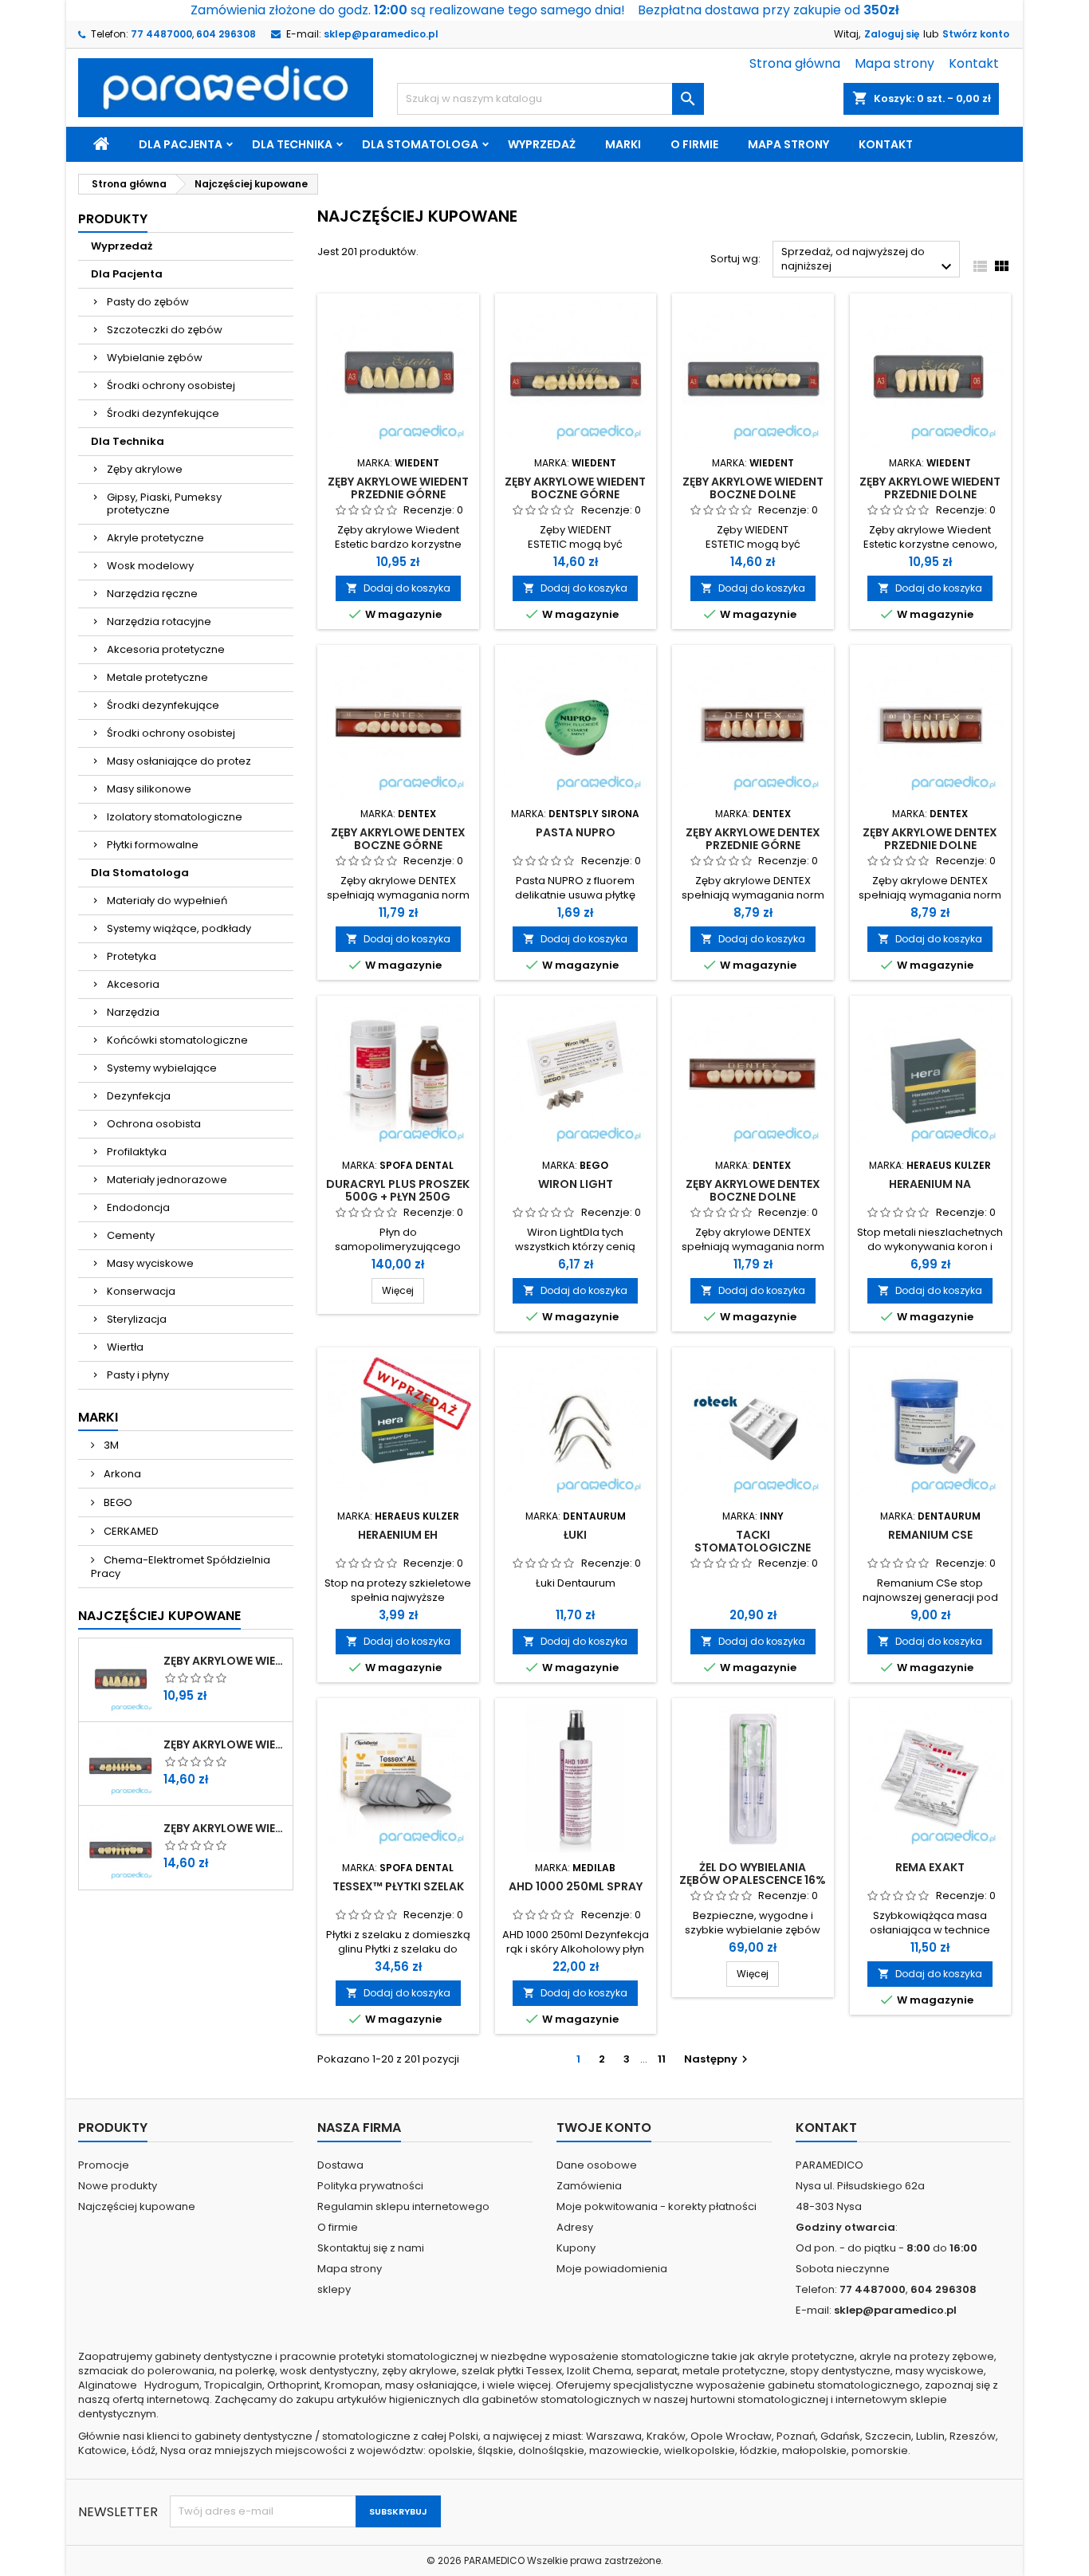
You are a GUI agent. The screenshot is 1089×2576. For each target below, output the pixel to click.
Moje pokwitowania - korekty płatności (657, 2206)
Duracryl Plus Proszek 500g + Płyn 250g (398, 1190)
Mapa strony (894, 63)
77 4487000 (161, 34)
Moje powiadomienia (612, 2269)
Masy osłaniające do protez (179, 761)
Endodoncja (138, 1207)
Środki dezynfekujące (163, 413)
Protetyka (132, 956)
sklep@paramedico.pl (381, 34)
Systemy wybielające (162, 1068)
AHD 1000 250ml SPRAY (576, 1886)
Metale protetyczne (157, 677)
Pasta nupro (576, 832)
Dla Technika (292, 144)
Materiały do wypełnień (167, 901)
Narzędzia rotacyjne (159, 621)
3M (110, 1445)
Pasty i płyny (138, 1375)
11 (662, 2059)
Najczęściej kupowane (137, 2206)
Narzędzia (133, 1012)
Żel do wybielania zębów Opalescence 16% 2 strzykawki (753, 1880)
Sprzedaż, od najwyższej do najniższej (869, 260)
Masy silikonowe (149, 789)
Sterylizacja (137, 1319)
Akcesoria (133, 984)
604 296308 (226, 34)
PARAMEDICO (494, 2560)
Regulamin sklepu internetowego (403, 2206)
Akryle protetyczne (155, 538)
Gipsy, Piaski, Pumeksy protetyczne (164, 503)
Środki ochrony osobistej (171, 385)
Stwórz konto (976, 34)
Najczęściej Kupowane (159, 1616)
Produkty (113, 219)
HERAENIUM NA (930, 1184)
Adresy (575, 2227)
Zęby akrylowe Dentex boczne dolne (753, 1190)
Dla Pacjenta (181, 144)
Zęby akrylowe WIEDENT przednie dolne (930, 488)
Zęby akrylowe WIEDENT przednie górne (225, 1661)
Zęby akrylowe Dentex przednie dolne (930, 839)
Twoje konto (604, 2128)
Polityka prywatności (370, 2186)
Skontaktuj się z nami (371, 2248)
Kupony (576, 2248)
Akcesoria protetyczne (166, 649)
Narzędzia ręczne (152, 594)
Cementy (131, 1235)
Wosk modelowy (150, 566)
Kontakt (974, 63)
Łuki (575, 1535)
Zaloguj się (892, 34)
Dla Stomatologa (420, 144)
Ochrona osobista (154, 1124)
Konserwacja (141, 1291)
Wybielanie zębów (155, 358)
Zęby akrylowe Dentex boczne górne (398, 839)
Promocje (104, 2165)
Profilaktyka (137, 1152)
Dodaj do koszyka (398, 588)
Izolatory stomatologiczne (175, 817)
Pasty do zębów (148, 302)
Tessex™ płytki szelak (398, 1886)
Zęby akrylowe (145, 469)
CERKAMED (130, 1531)
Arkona (121, 1474)
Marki (623, 144)
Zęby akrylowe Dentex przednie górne (753, 839)
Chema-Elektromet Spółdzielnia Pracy (181, 1567)
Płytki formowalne (153, 845)
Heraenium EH (398, 1535)
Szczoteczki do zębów (165, 330)
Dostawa (340, 2165)
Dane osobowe (597, 2165)
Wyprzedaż (542, 144)
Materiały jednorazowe (167, 1180)
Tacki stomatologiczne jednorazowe (753, 1548)
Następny (718, 2059)
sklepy (334, 2289)
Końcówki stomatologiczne (177, 1040)
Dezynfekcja (139, 1096)
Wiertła (125, 1347)
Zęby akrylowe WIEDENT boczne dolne (225, 1828)
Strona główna (795, 63)
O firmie (694, 144)
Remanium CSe (930, 1535)
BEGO (117, 1502)
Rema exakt (930, 1867)
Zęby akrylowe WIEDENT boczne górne (225, 1744)
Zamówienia (589, 2186)
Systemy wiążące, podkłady (179, 928)
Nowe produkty (118, 2186)
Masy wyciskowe (150, 1263)
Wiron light (576, 1184)
